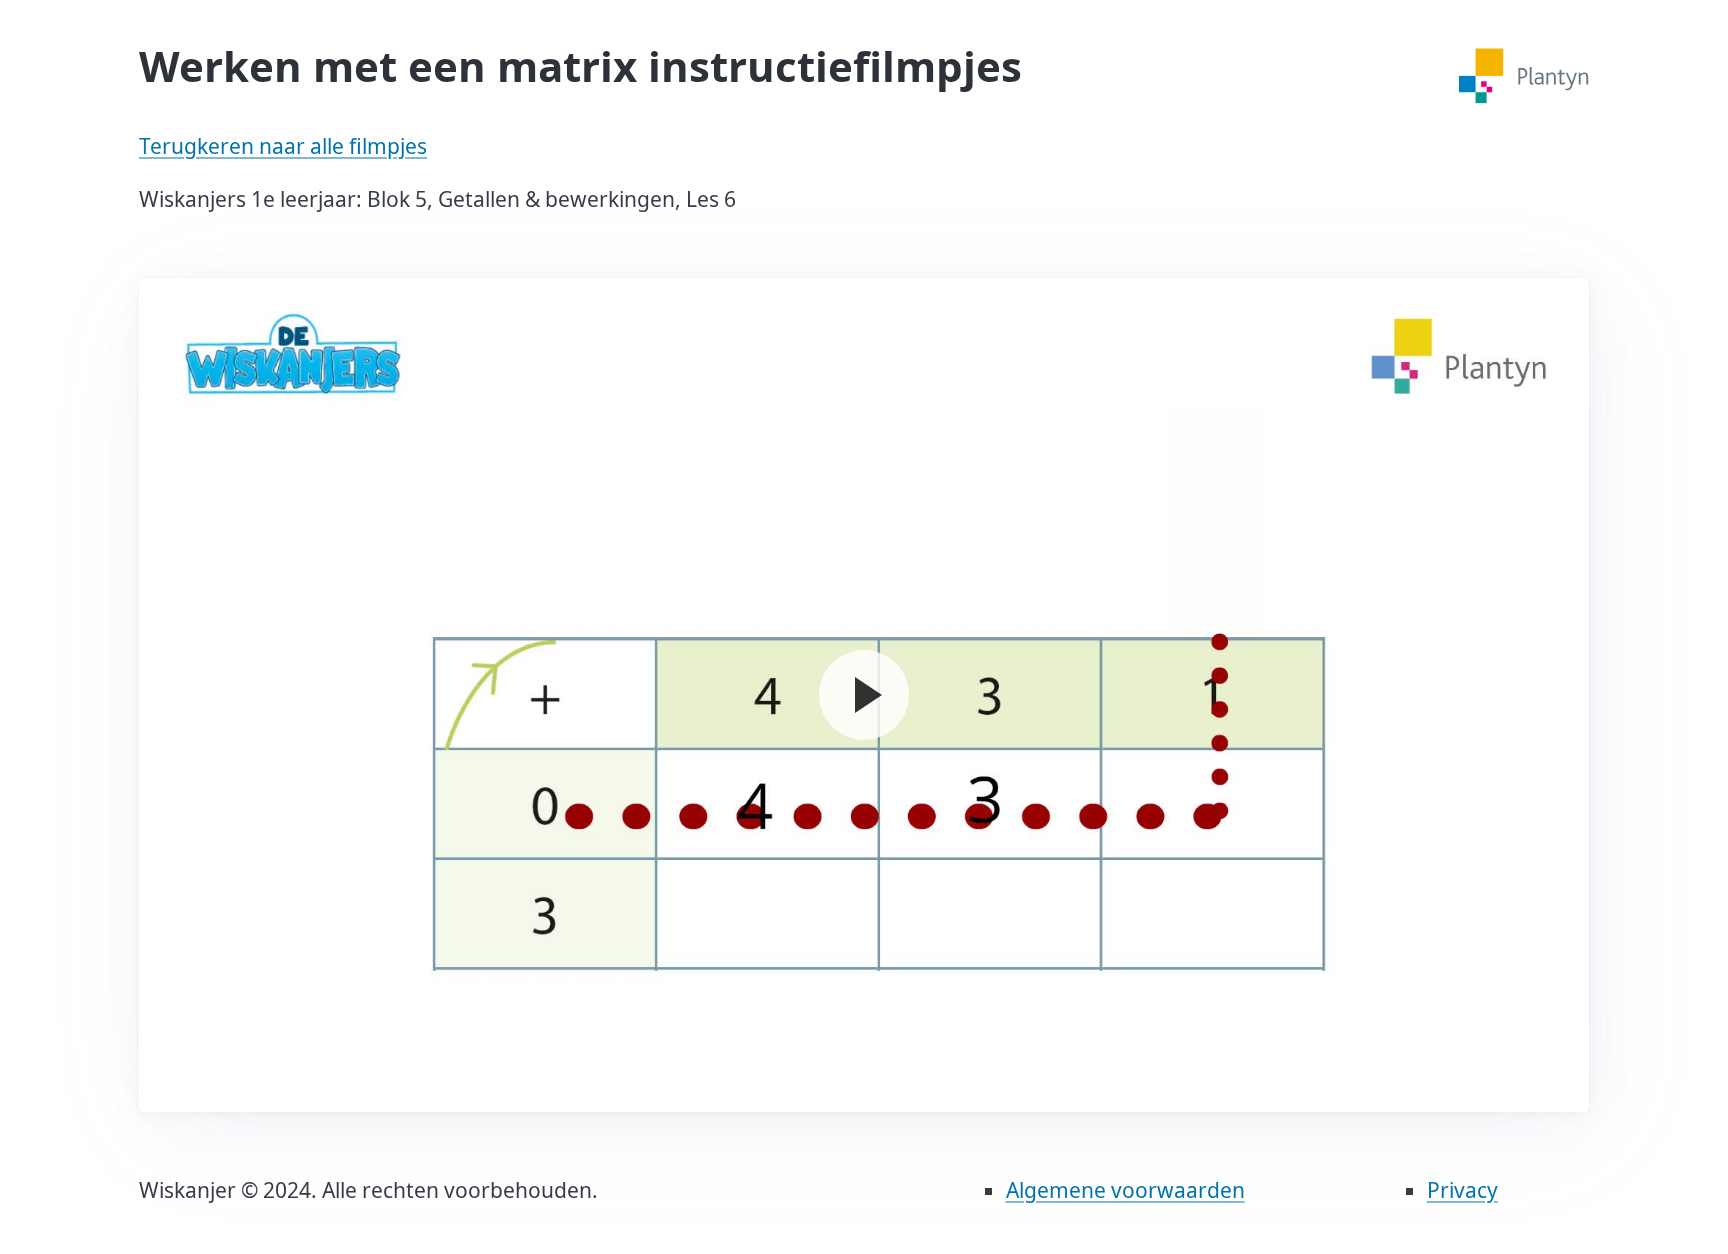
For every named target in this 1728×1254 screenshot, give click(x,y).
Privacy (1462, 1190)
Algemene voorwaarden (1125, 1190)
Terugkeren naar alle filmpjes (283, 146)
